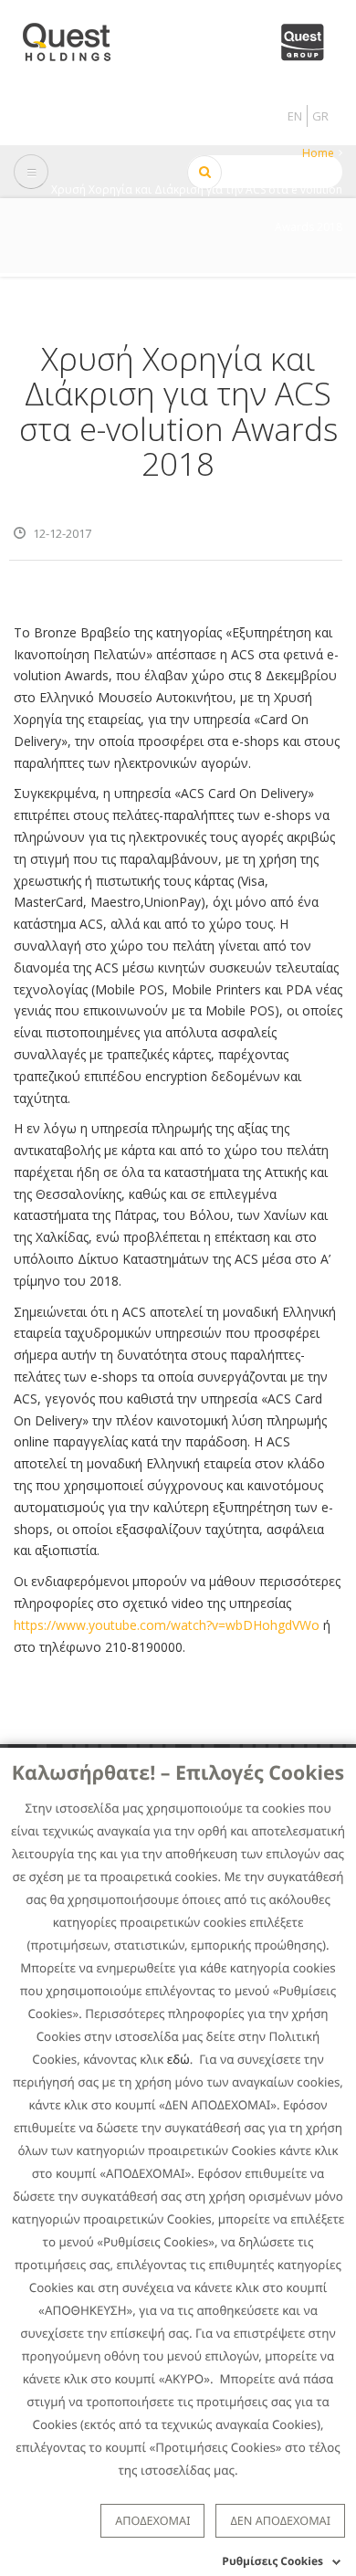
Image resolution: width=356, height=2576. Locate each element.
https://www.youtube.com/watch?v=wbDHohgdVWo (167, 1625)
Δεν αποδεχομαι (280, 2520)
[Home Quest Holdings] (77, 36)
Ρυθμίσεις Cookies (272, 2561)
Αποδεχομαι (152, 2520)
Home (318, 153)
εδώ (178, 2059)
